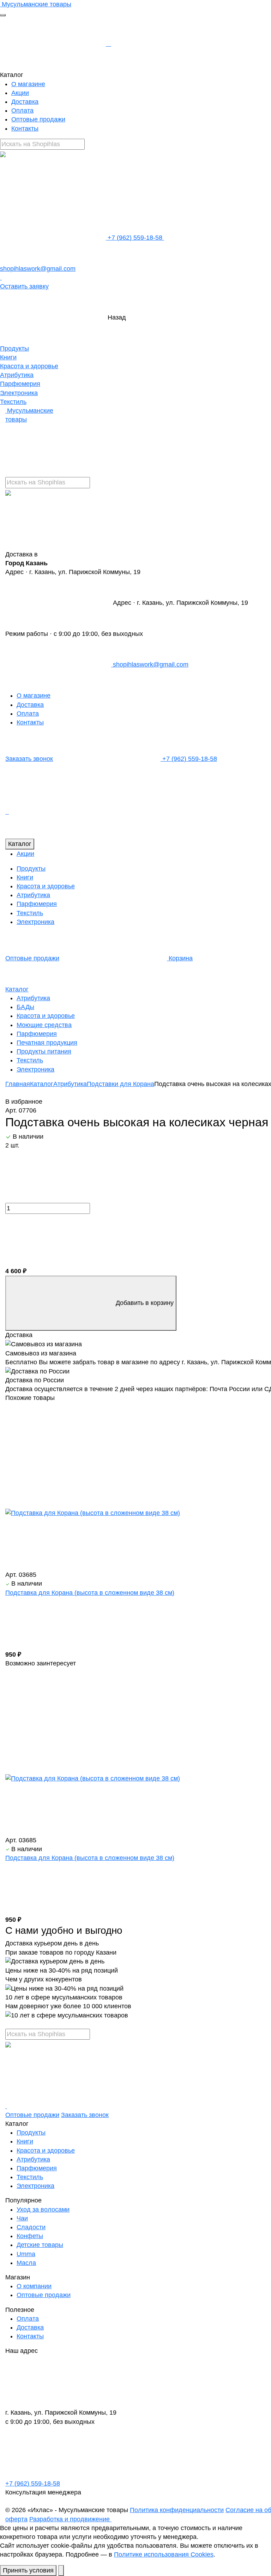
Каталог (20, 844)
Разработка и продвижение (70, 2519)
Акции (20, 93)
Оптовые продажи (38, 119)
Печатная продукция (47, 1043)
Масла (26, 2263)
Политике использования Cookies (164, 2554)
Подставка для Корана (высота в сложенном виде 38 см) (90, 1593)
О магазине (28, 84)
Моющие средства (44, 1025)
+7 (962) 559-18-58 (135, 238)
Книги (8, 357)
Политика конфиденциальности (177, 2510)
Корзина (180, 958)
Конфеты (30, 2236)
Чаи (22, 2218)
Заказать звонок (29, 759)
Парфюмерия (20, 384)
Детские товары (40, 2245)
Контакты (25, 129)
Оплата (22, 111)
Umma (26, 2254)
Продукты (14, 348)
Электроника (19, 393)
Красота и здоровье (29, 366)
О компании (34, 2286)
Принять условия (28, 2570)
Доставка (25, 102)
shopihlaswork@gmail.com (150, 664)
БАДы (25, 1007)
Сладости (31, 2227)
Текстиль (13, 402)
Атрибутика (17, 375)
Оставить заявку (24, 286)
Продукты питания (44, 1051)
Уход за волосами (43, 2210)
